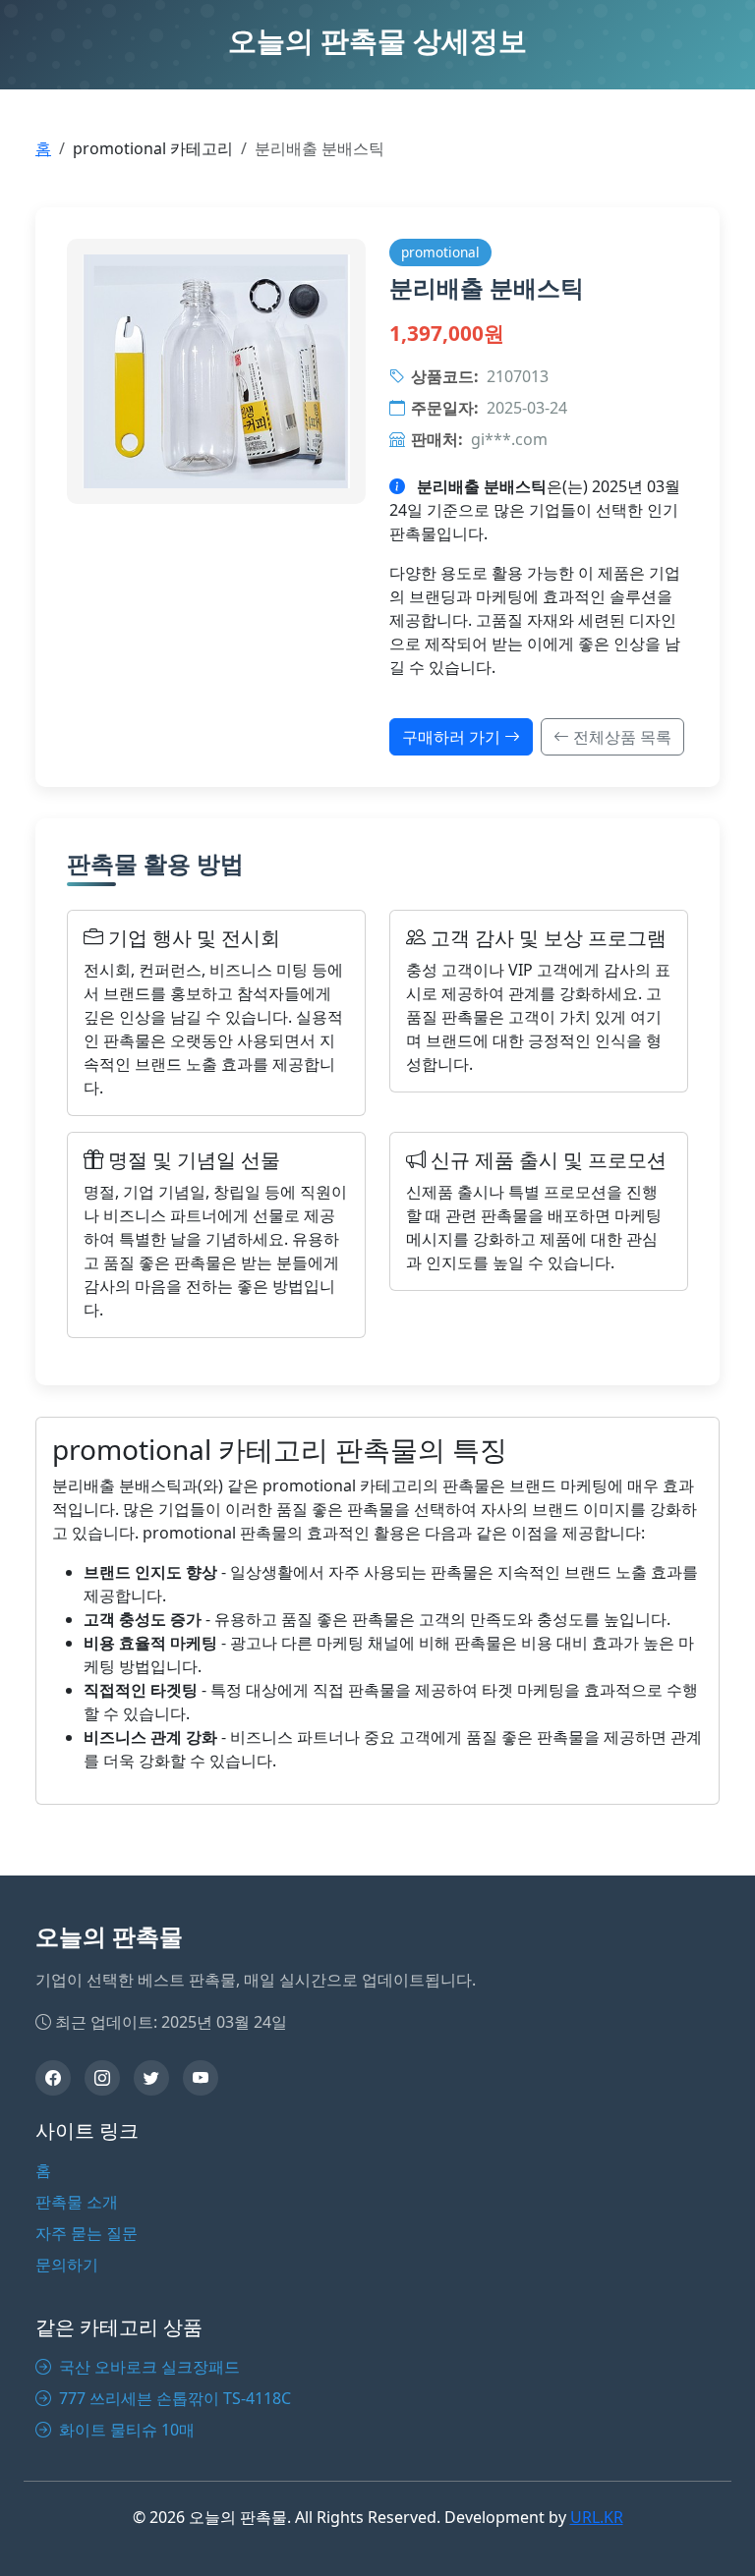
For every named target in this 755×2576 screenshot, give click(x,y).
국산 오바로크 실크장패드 (147, 2367)
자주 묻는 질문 (87, 2233)
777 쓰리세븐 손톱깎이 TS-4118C (173, 2398)
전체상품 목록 (620, 737)
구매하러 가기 (453, 737)
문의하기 (67, 2265)
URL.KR (597, 2517)
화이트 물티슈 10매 (125, 2430)
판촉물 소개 (77, 2202)
